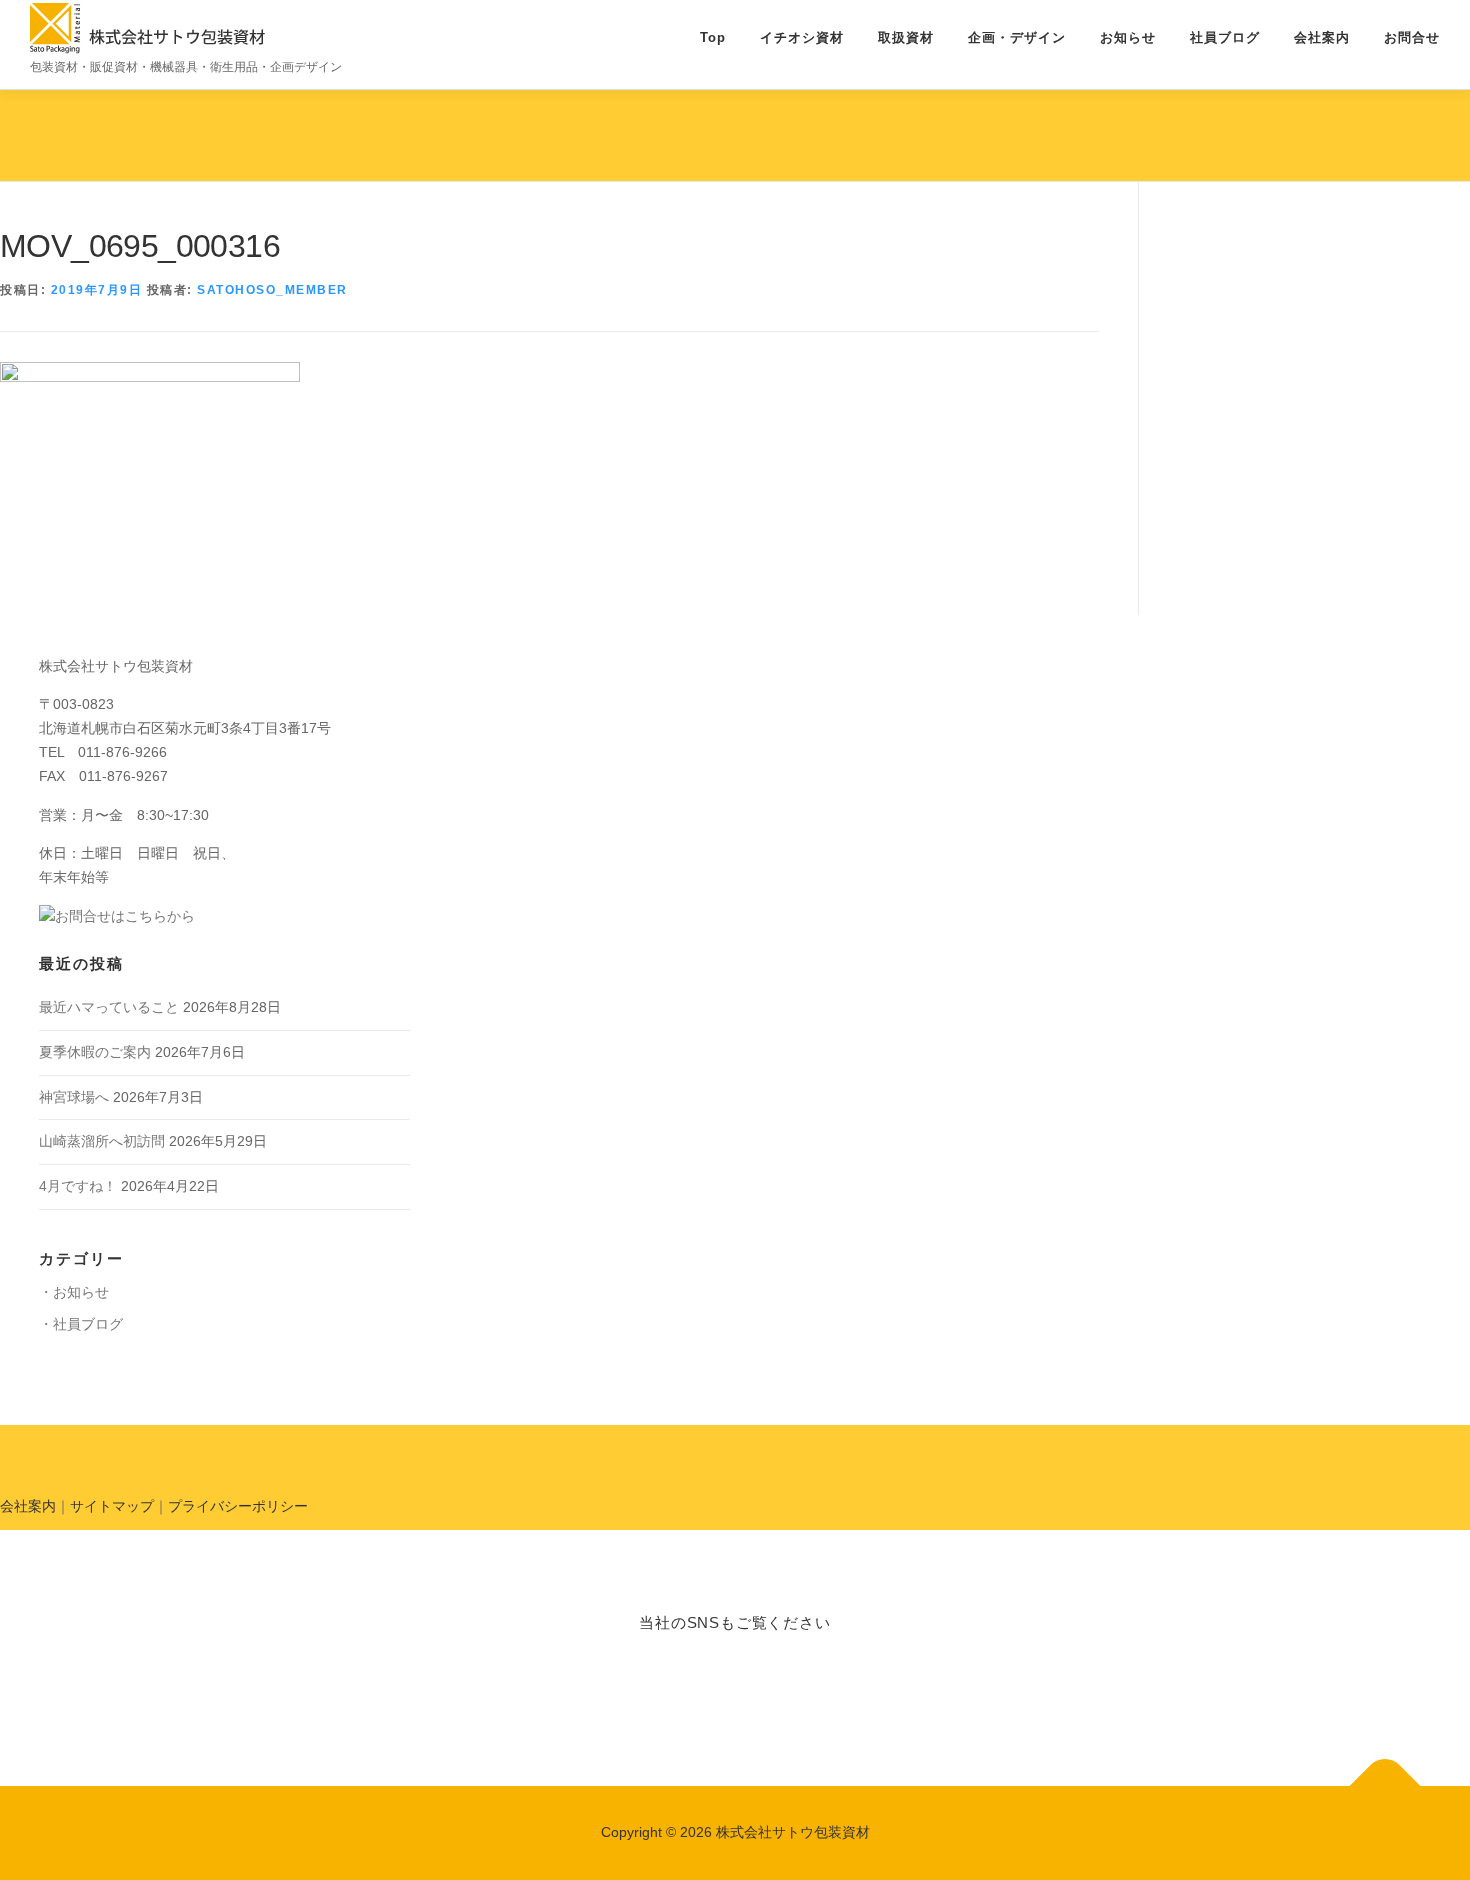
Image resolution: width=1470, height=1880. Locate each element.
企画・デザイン (1017, 37)
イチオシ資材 (802, 37)
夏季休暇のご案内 (95, 1052)
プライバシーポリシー (238, 1506)
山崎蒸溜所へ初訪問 (102, 1141)
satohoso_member (272, 290)
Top (713, 37)
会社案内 (1322, 37)
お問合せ (1412, 37)
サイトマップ (112, 1506)
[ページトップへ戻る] (1385, 1786)
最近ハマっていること (109, 1007)
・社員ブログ (81, 1324)
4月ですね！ (78, 1186)
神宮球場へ (74, 1097)
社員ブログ (1225, 37)
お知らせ (1128, 37)
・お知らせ (74, 1292)
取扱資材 (906, 37)
